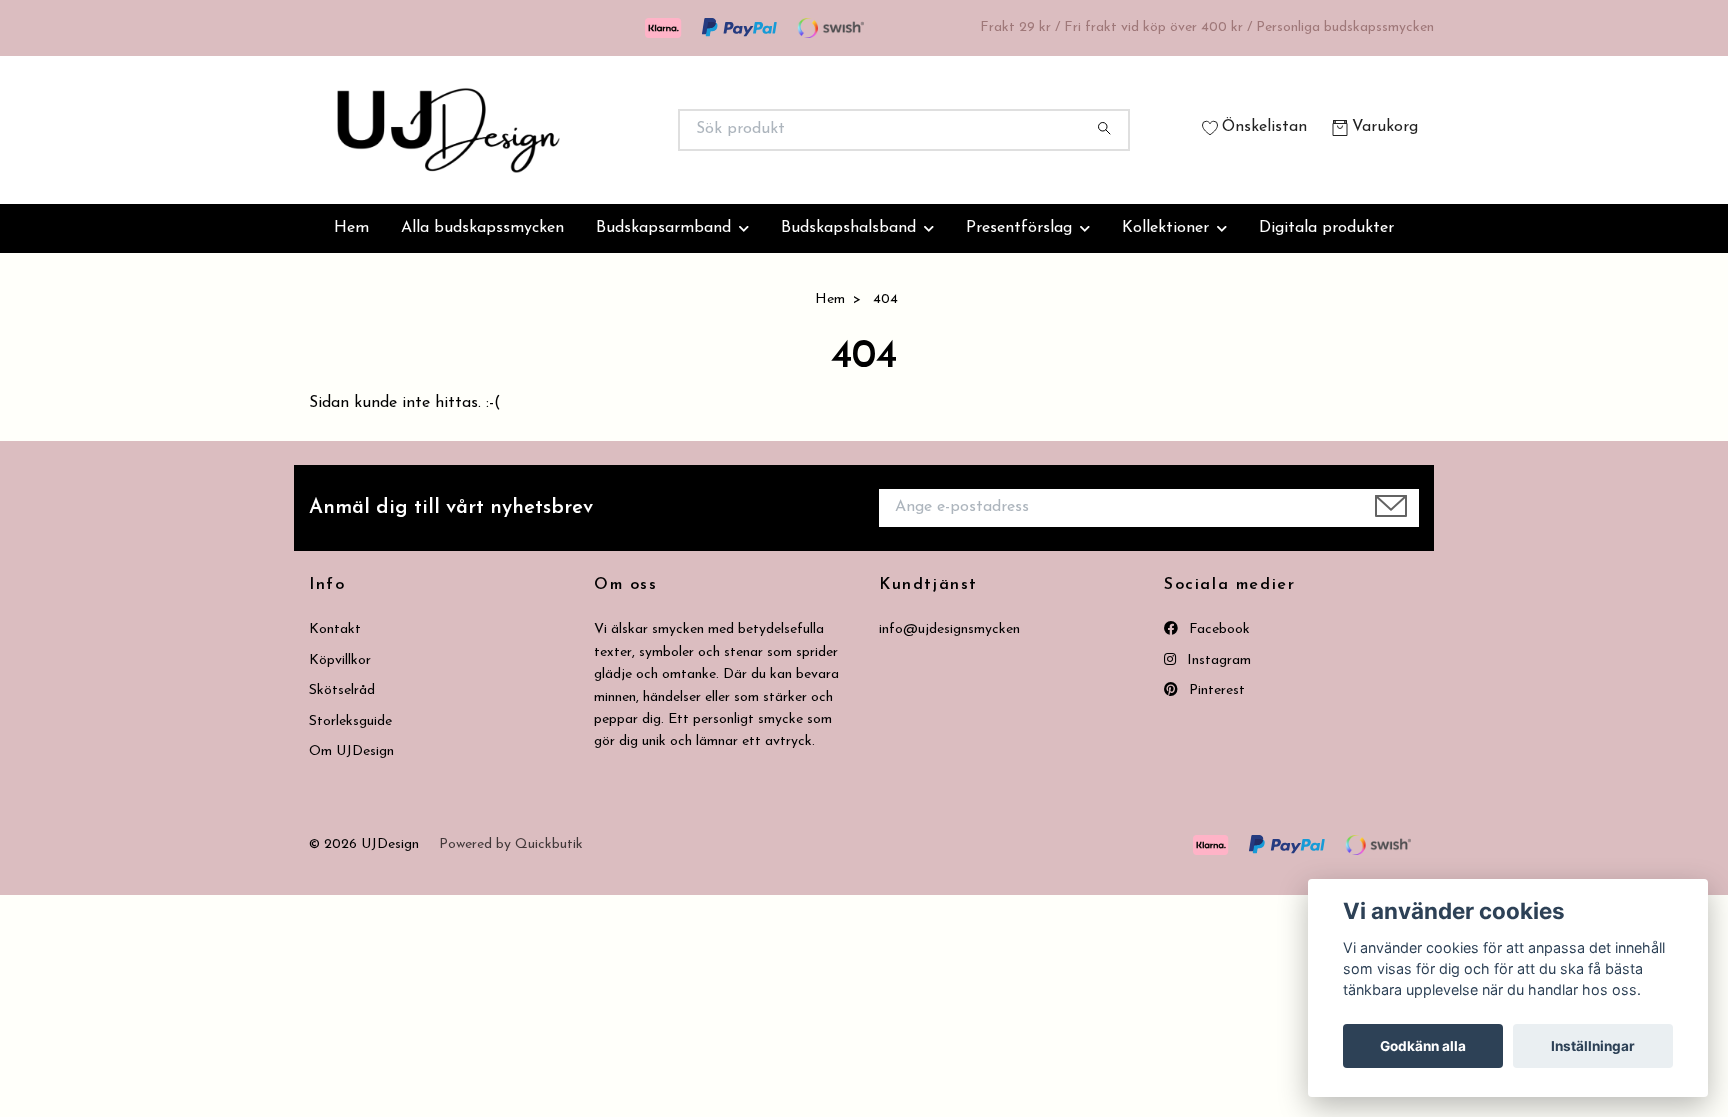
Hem (351, 228)
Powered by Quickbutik (511, 844)
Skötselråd (342, 690)
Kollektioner (1165, 228)
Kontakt (335, 629)
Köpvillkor (340, 660)
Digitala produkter (1326, 228)
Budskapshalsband (848, 228)
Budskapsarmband (663, 228)
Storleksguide (350, 721)
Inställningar (1593, 1046)
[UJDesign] (587, 130)
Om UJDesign (351, 751)
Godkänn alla (1423, 1046)
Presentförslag (1019, 228)
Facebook (1217, 629)
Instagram (1217, 660)
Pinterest (1215, 690)
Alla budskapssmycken (482, 228)
